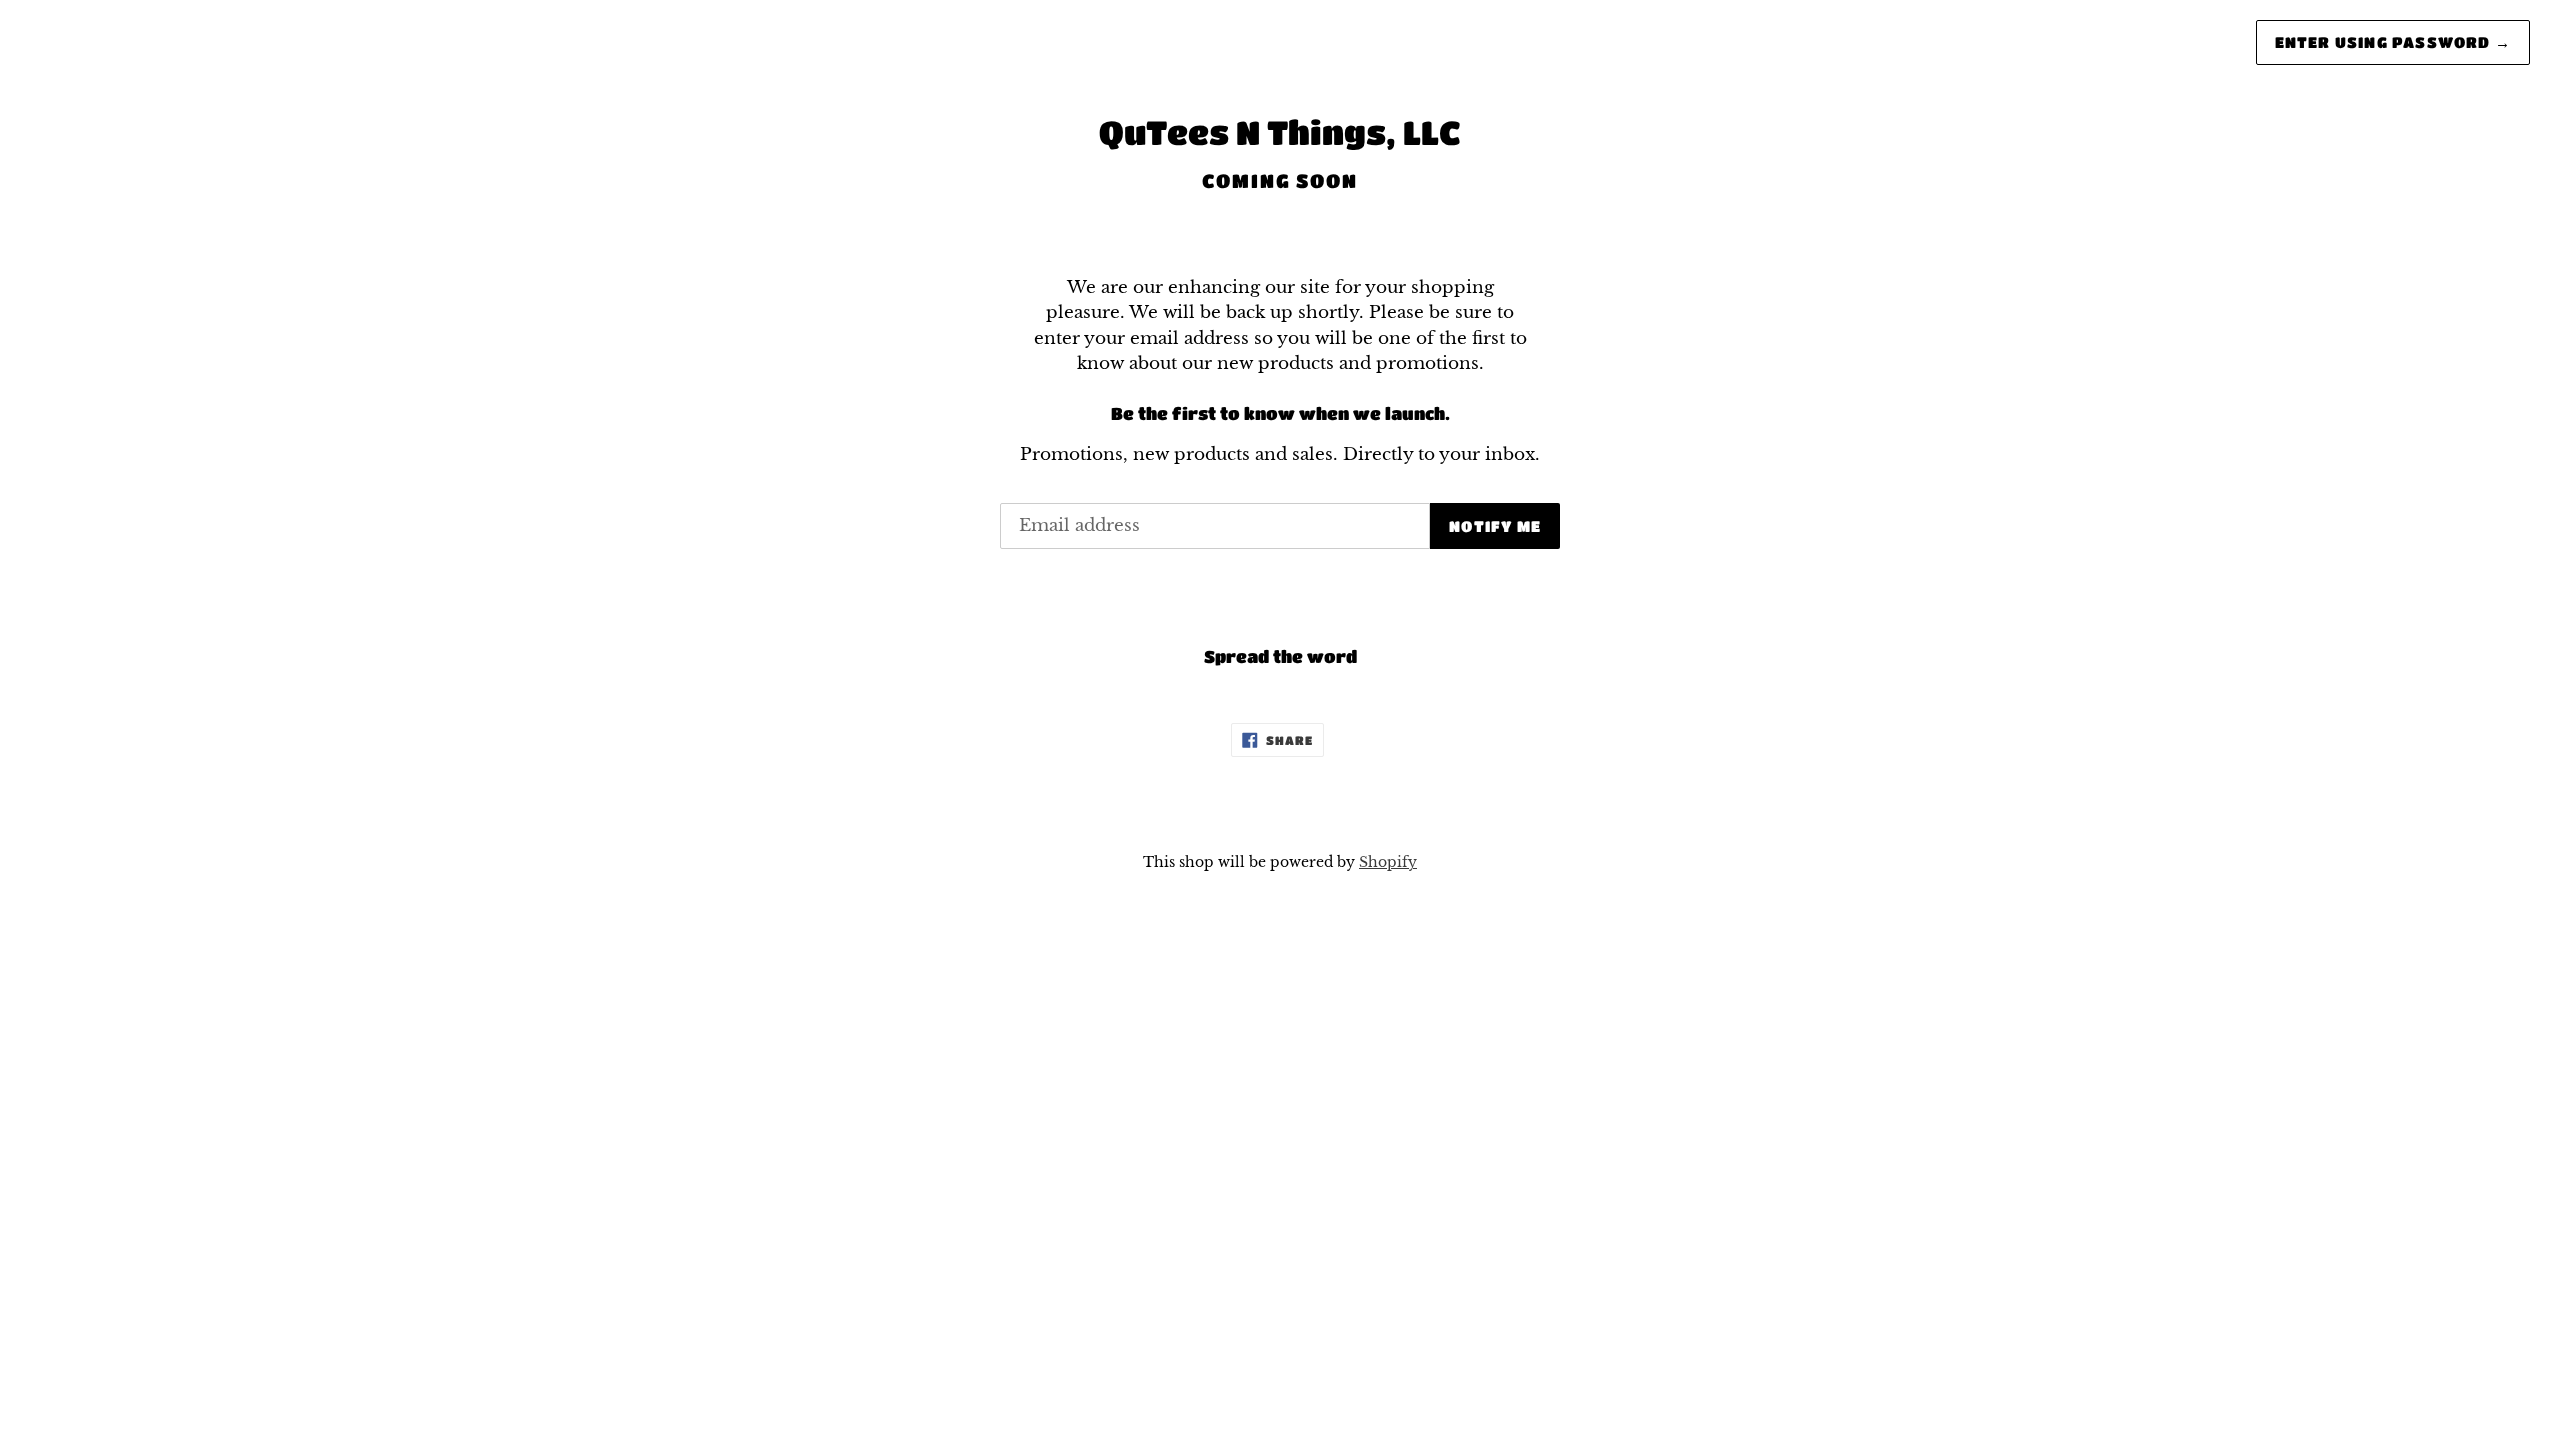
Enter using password (2393, 42)
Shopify (1388, 862)
